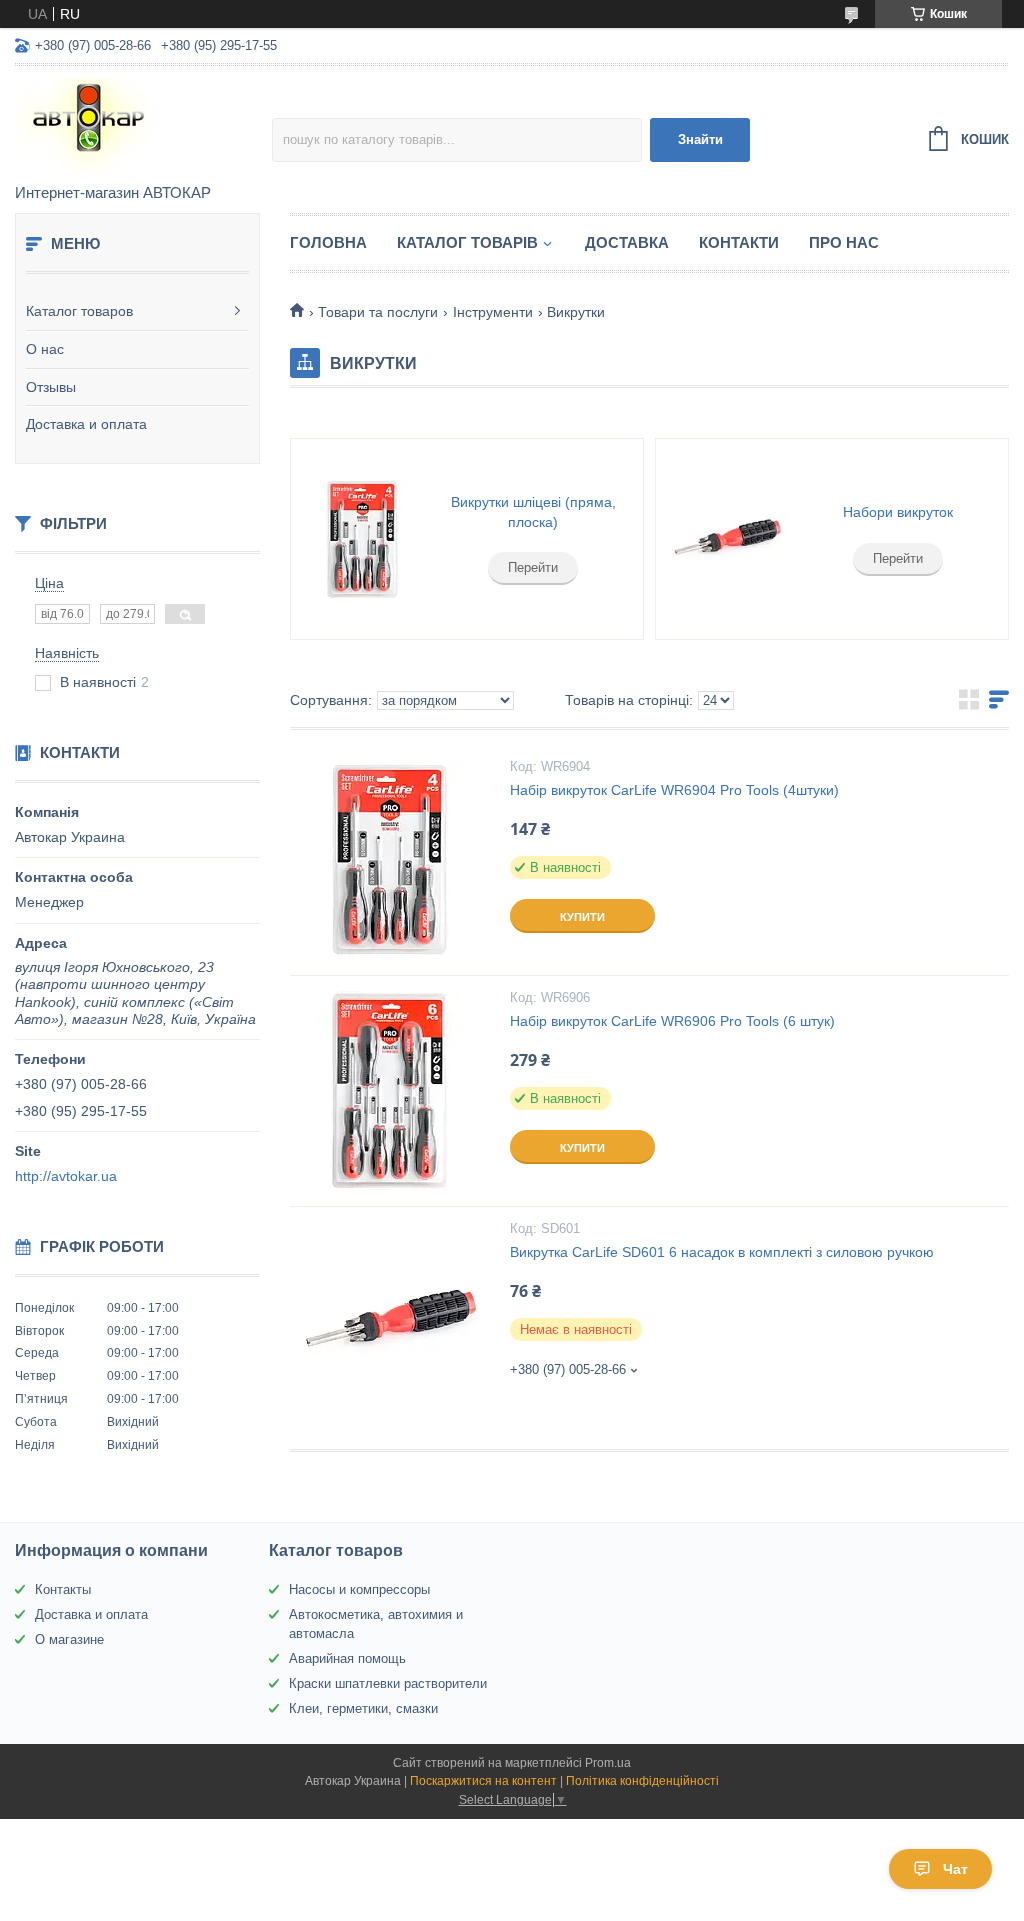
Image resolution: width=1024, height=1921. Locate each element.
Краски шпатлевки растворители (388, 1683)
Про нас (844, 242)
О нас (45, 349)
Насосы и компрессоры (359, 1589)
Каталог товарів (467, 242)
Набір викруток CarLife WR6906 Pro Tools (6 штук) (672, 1021)
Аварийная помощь (347, 1658)
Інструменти (493, 312)
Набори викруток (898, 512)
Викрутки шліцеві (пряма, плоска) (533, 512)
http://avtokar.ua (66, 1176)
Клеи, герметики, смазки (363, 1708)
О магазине (69, 1639)
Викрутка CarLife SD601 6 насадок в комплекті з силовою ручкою (722, 1252)
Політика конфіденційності (642, 1781)
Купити (582, 917)
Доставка (627, 242)
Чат (955, 1869)
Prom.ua (608, 1763)
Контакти (739, 242)
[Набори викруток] (727, 539)
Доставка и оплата (86, 424)
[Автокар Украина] (143, 126)
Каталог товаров (79, 311)
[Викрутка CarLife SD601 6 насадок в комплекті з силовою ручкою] (390, 1322)
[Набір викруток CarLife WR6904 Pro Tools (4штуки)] (390, 860)
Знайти (700, 139)
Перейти (533, 567)
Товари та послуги (378, 312)
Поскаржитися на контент (483, 1781)
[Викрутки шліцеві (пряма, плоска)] (362, 539)
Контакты (63, 1589)
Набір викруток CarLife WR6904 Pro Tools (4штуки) (674, 790)
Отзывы (51, 387)
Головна (328, 242)
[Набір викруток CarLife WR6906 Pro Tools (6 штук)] (390, 1091)
